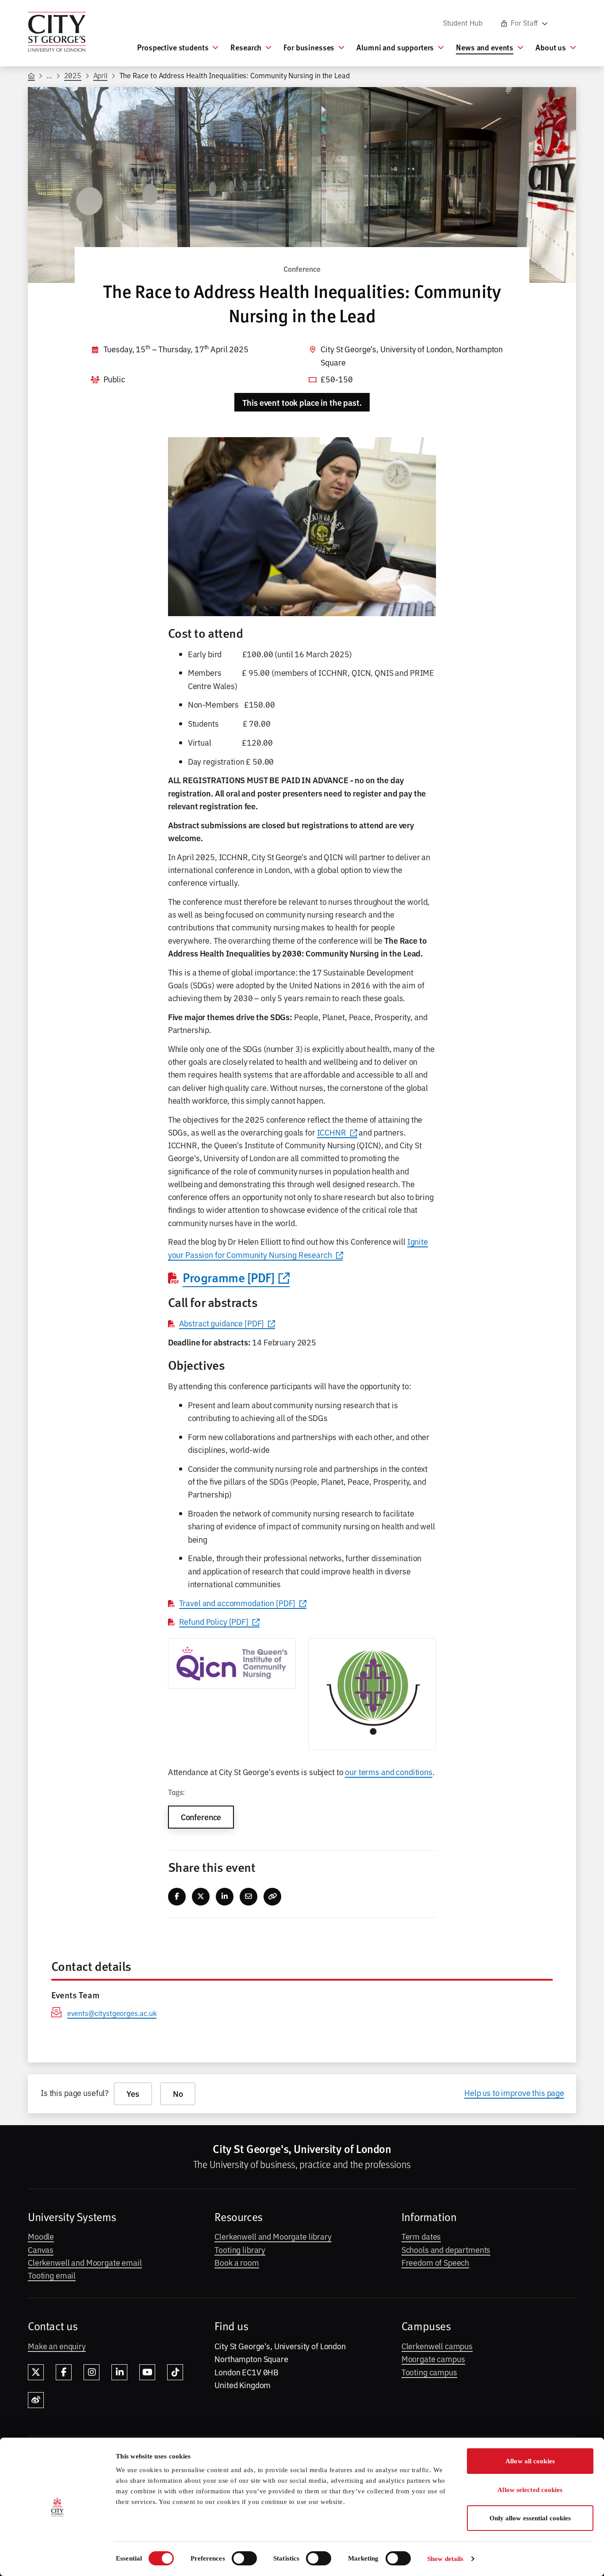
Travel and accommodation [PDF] (237, 1603)
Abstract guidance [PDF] (222, 1323)
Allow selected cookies (530, 2490)
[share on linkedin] (225, 1897)
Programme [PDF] (229, 1277)
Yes (133, 2094)
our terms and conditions (389, 1772)
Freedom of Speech (436, 2262)
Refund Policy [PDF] (214, 1621)
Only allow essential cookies (530, 2518)
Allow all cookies (530, 2461)
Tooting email (52, 2275)
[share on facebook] (177, 1897)
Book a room (237, 2262)
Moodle (41, 2236)
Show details (445, 2559)
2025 (73, 75)
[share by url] (273, 1897)
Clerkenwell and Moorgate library (273, 2236)
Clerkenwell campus (437, 2346)
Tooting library (240, 2249)
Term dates (421, 2236)
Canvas (41, 2249)
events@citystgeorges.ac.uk (112, 2013)
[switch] (244, 2558)
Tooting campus (429, 2372)
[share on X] (201, 1897)
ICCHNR (332, 1132)
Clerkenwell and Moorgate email (85, 2262)
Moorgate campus (433, 2359)
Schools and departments (446, 2249)
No (178, 2094)
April (101, 75)
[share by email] (249, 1897)
